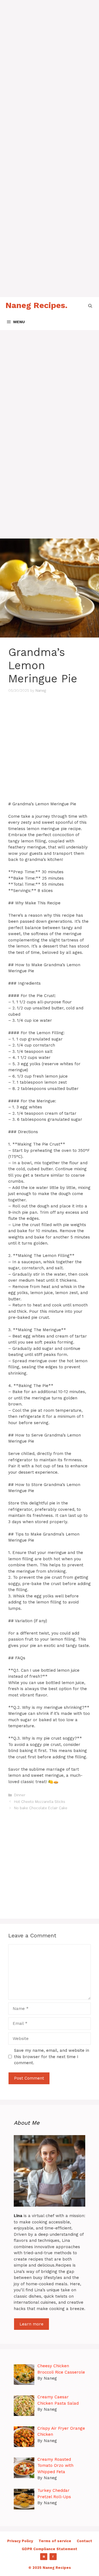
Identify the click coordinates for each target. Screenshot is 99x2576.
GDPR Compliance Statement (50, 2549)
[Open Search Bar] (90, 305)
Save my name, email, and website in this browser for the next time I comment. (52, 2057)
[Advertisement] (50, 50)
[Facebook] (53, 2557)
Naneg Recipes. (36, 305)
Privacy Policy (20, 2541)
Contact (84, 2541)
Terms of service (55, 2541)
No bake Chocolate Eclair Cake (41, 1808)
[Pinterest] (44, 2557)
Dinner (20, 1795)
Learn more (31, 2324)
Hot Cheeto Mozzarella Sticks (40, 1802)
